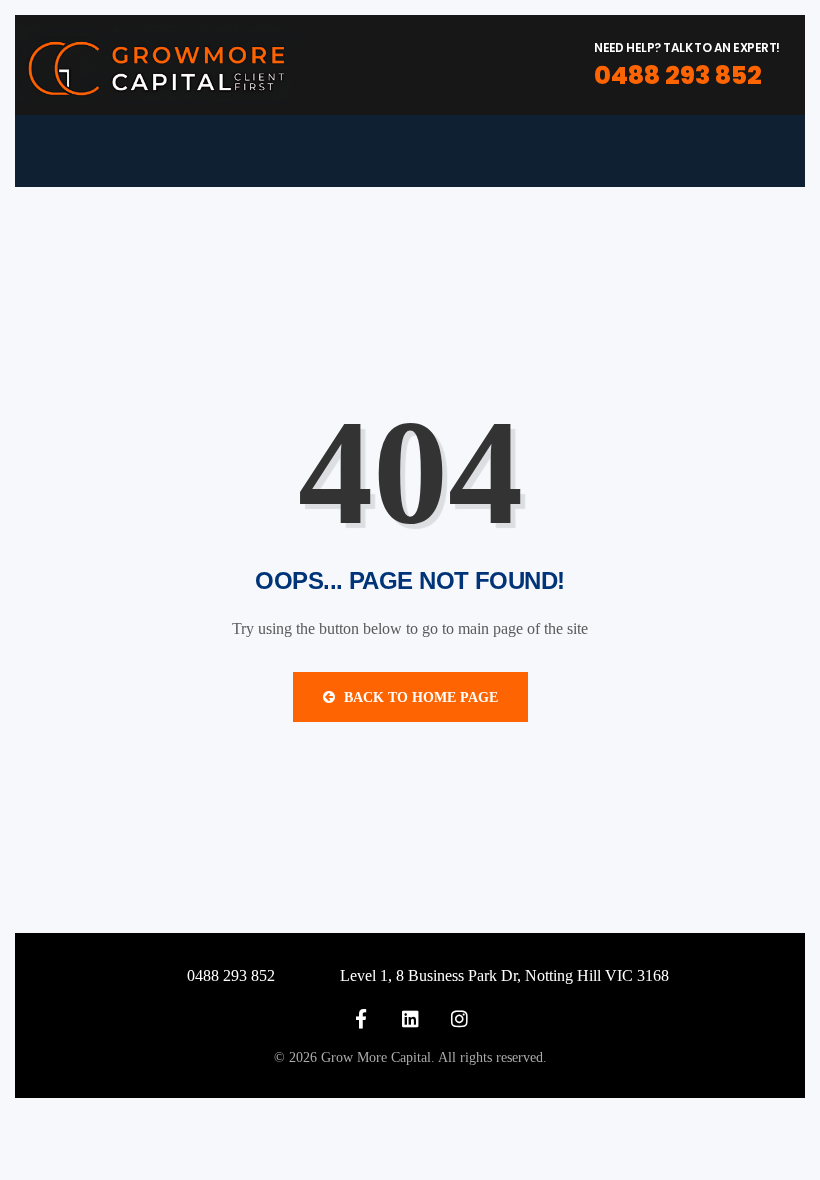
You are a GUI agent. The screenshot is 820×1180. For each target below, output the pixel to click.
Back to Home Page (419, 697)
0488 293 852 (678, 75)
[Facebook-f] (361, 1018)
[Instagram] (459, 1018)
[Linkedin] (410, 1018)
